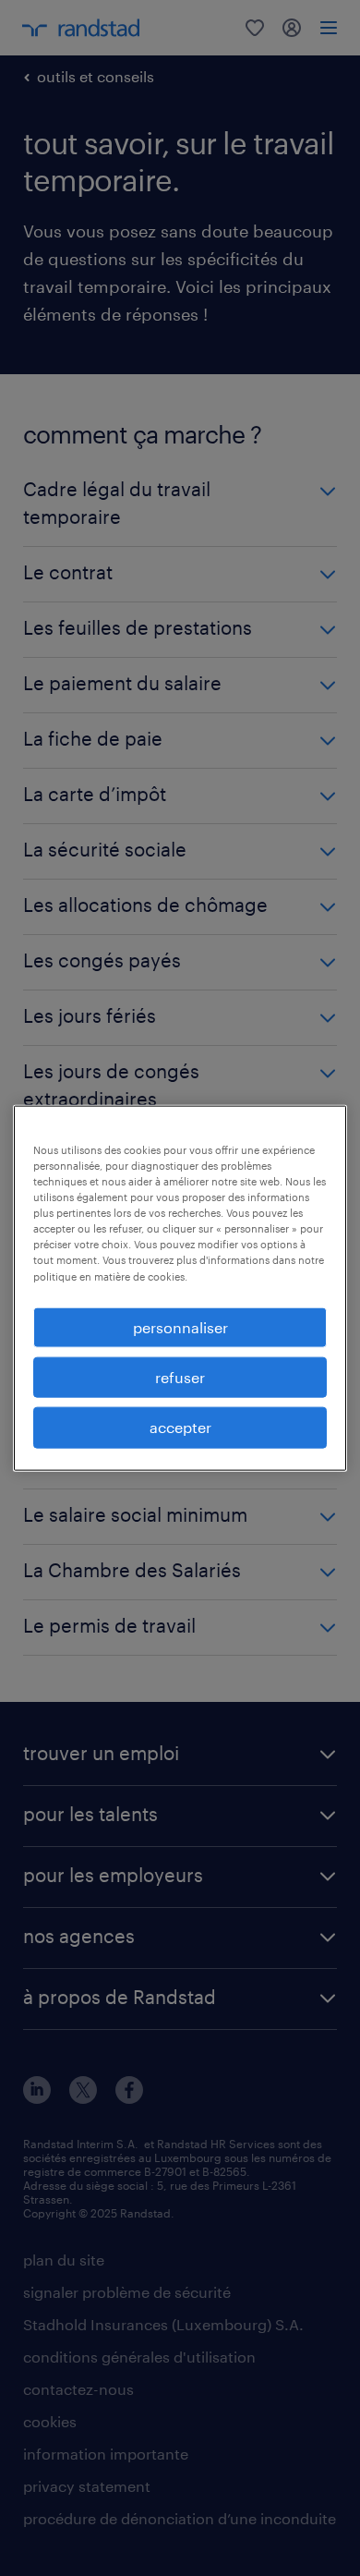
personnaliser (180, 1326)
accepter (180, 1427)
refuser (180, 1377)
